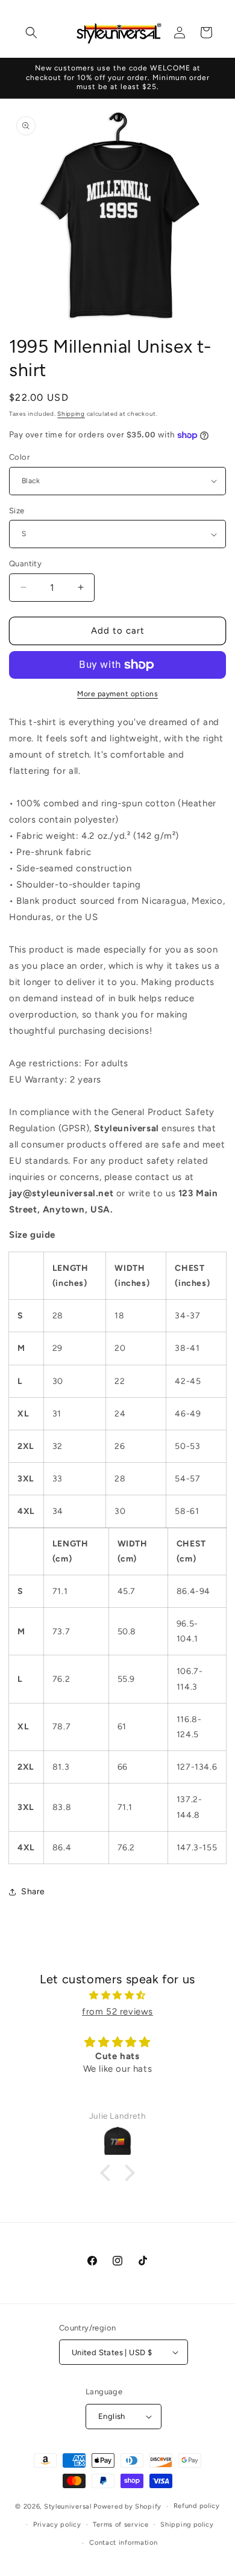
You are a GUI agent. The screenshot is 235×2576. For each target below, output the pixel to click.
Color (19, 457)
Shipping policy (187, 2525)
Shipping (71, 414)
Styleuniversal (69, 2507)
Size (17, 511)
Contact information (123, 2543)
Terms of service (121, 2525)
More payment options (117, 694)
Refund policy (197, 2506)
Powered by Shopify (127, 2507)
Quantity (25, 564)
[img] (117, 1995)
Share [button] (33, 1892)
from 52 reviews (117, 2012)
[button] (31, 32)
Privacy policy (57, 2525)
